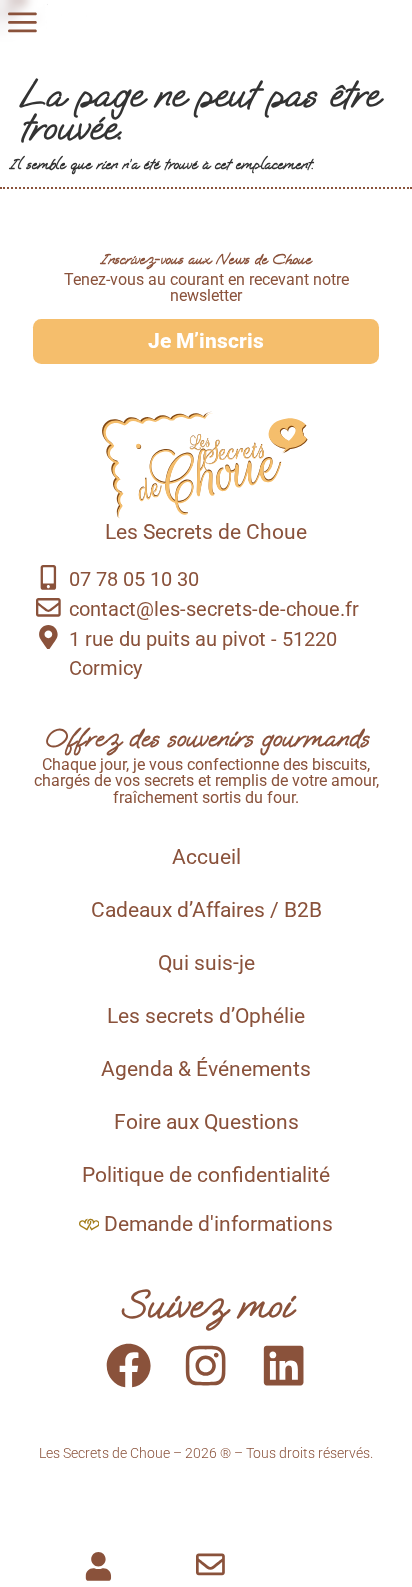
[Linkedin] (283, 1365)
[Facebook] (128, 1365)
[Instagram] (206, 1365)
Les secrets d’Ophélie (206, 1016)
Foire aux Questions (206, 1122)
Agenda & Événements (206, 1069)
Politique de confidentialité (206, 1175)
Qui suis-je (206, 963)
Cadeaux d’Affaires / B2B (206, 910)
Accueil (206, 857)
